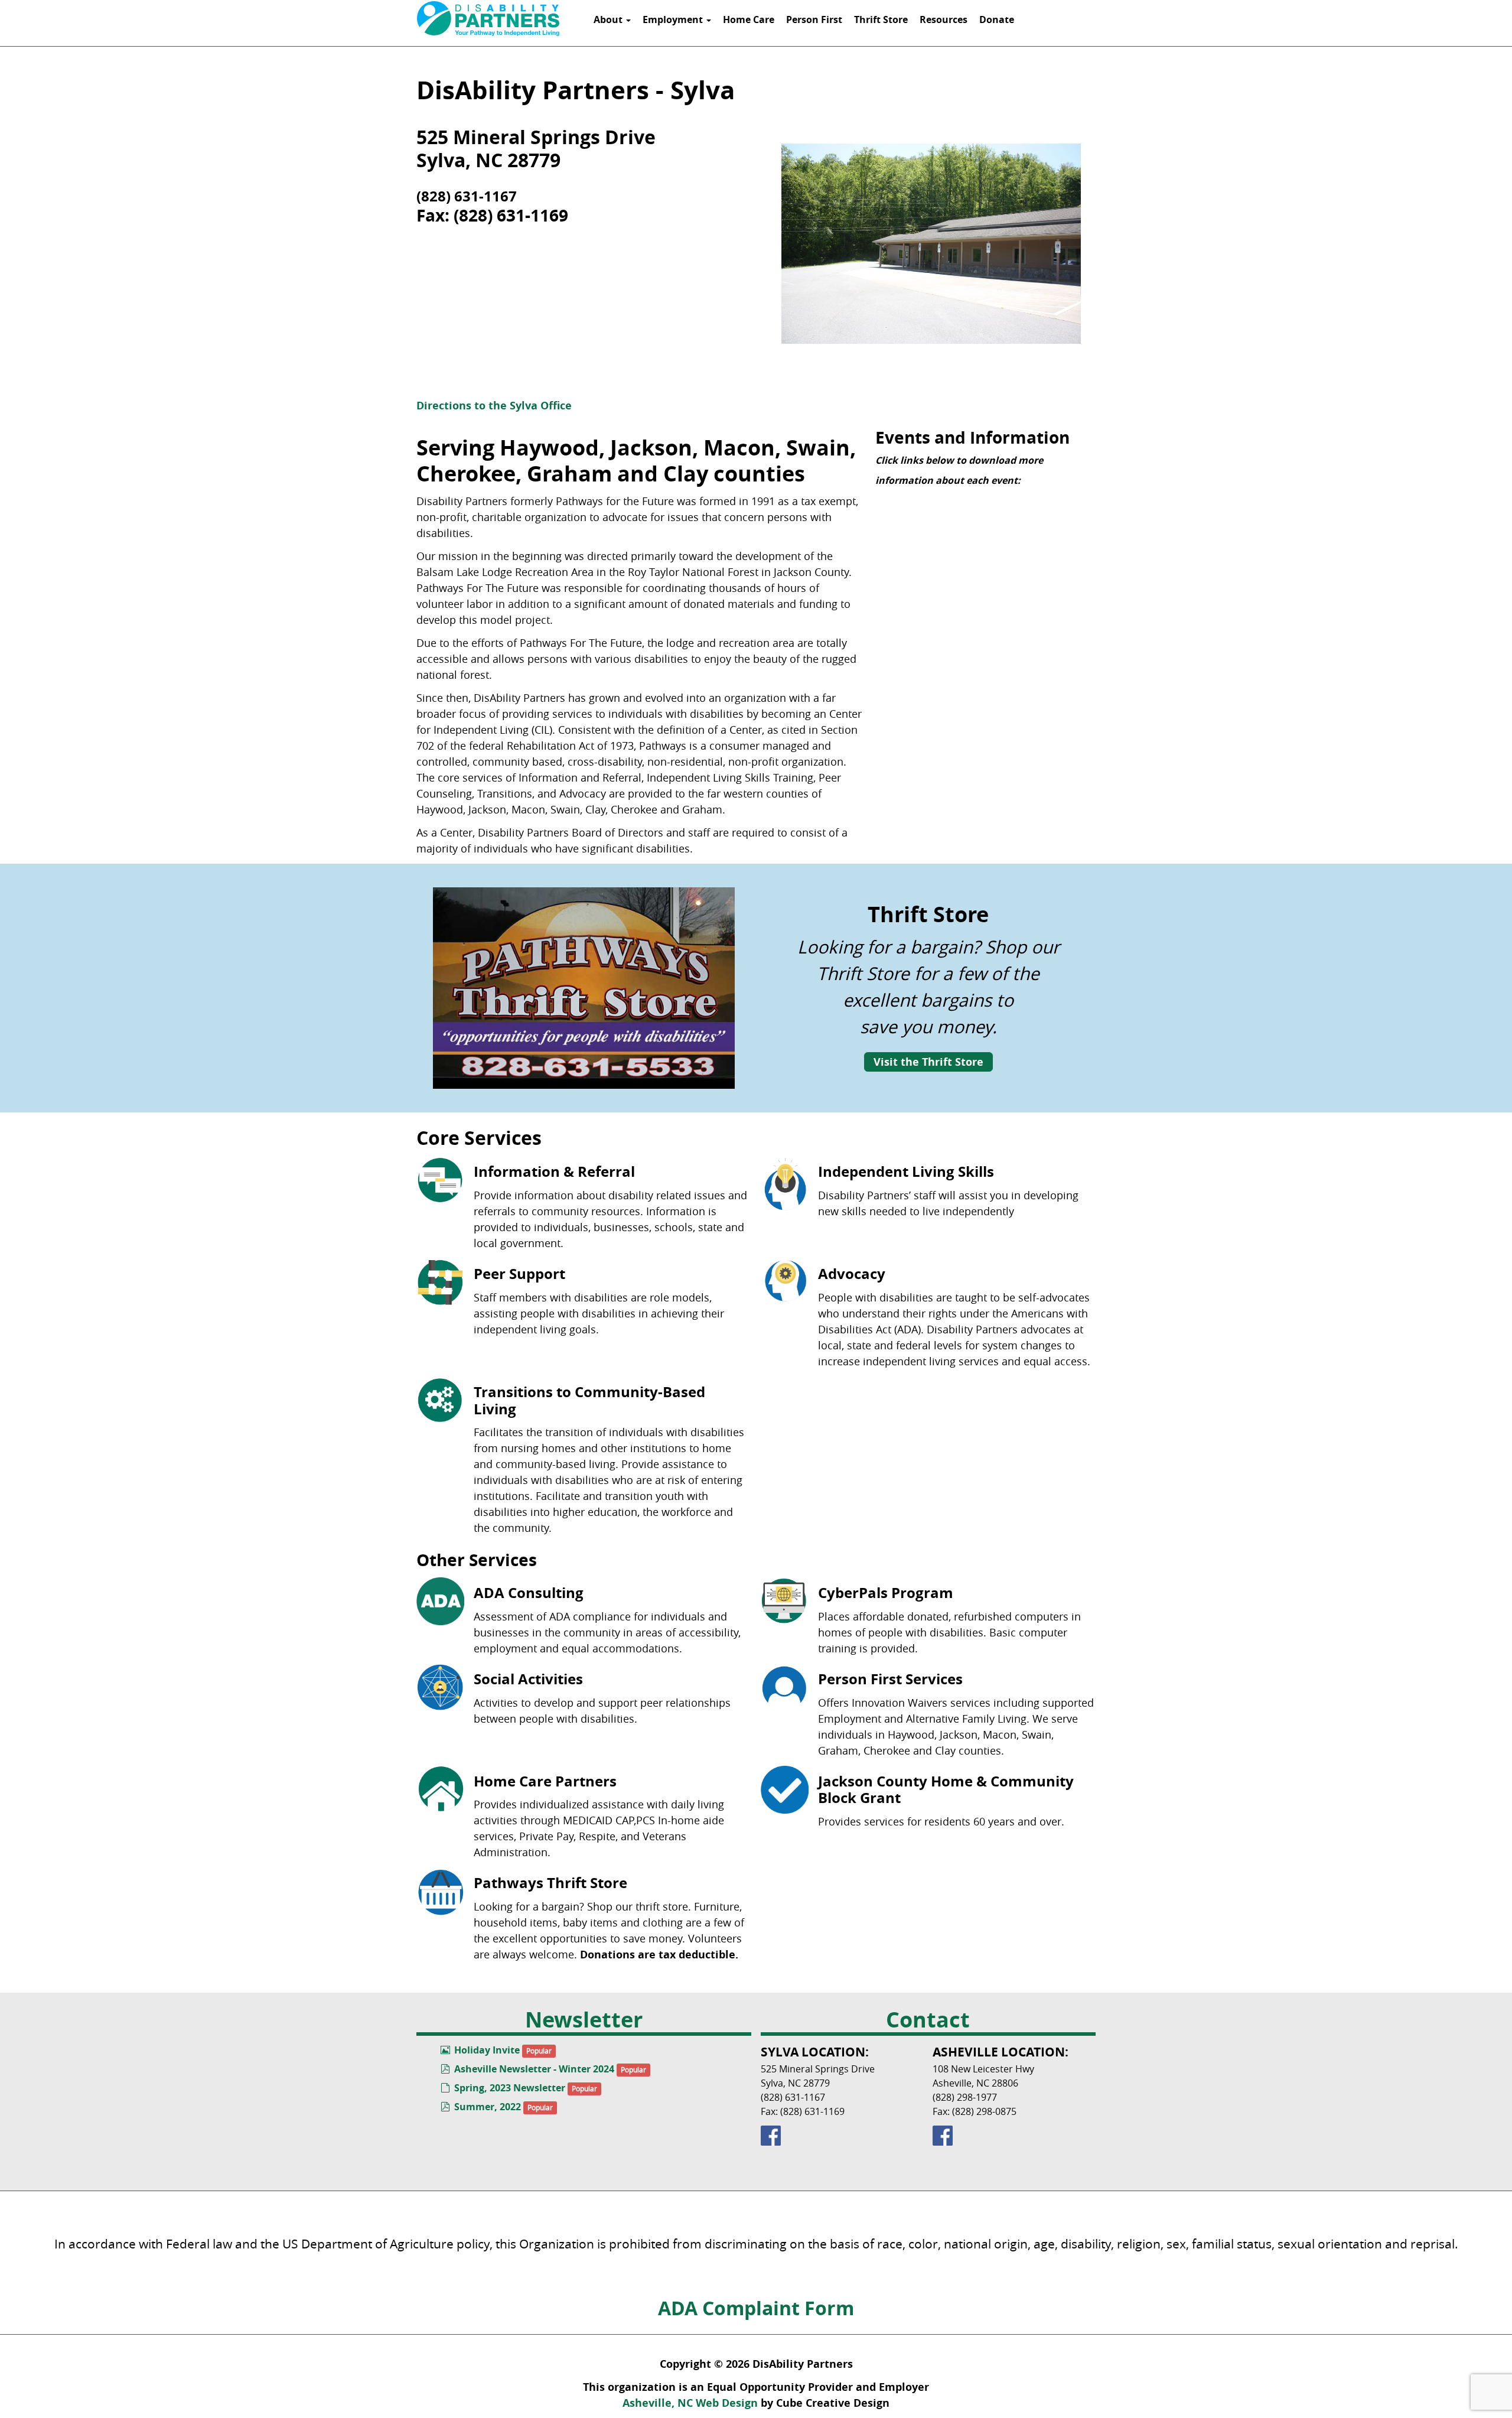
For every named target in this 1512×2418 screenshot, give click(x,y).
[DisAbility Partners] (488, 19)
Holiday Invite (487, 2050)
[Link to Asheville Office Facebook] (1014, 2136)
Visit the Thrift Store (928, 1062)
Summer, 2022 (488, 2107)
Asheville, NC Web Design (690, 2403)
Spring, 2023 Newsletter (510, 2088)
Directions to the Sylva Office (494, 406)
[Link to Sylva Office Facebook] (842, 2136)
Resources (944, 19)
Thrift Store (881, 19)
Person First (814, 19)
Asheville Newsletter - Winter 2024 (534, 2069)
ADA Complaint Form (756, 2308)
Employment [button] (674, 19)
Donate (997, 19)
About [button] (609, 19)
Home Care (749, 19)
